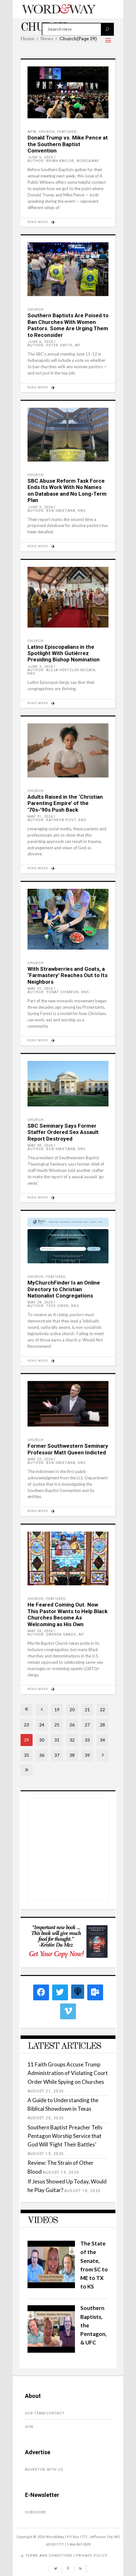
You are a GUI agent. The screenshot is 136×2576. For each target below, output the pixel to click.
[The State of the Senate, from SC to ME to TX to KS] (51, 2286)
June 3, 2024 (40, 667)
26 (72, 1725)
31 (57, 1740)
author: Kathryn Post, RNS (57, 820)
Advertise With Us (44, 2470)
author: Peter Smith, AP (54, 345)
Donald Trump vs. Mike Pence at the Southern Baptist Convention (68, 144)
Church (47, 132)
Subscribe (35, 2512)
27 (87, 1725)
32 (72, 1740)
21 (87, 1709)
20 (72, 1709)
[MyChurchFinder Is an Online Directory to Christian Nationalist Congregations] (68, 1241)
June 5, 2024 (40, 507)
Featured (67, 132)
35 (27, 1755)
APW (32, 132)
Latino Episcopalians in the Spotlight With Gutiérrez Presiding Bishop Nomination (64, 653)
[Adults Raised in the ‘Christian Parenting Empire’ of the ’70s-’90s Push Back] (68, 750)
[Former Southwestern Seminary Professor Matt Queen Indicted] (68, 1404)
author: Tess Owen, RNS (53, 1306)
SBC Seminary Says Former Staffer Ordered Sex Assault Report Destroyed (63, 1132)
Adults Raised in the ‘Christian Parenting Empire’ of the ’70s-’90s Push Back (65, 803)
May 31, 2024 (40, 817)
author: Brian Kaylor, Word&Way (63, 161)
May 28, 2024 (40, 1302)
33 (87, 1740)
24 (42, 1725)
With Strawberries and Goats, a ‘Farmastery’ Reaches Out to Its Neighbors (68, 975)
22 (102, 1709)
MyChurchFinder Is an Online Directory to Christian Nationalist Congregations (64, 1289)
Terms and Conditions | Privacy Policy (66, 2556)
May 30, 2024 (40, 1146)
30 (42, 1740)
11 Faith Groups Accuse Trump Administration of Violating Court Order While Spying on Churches (68, 2073)
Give (29, 2427)
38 (72, 1755)
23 (27, 1725)
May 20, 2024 (40, 1631)
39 (87, 1755)
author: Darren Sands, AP (56, 1635)
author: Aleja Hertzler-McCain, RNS (62, 672)
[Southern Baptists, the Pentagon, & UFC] (51, 2351)
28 (102, 1725)
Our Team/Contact (45, 2413)
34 (102, 1740)
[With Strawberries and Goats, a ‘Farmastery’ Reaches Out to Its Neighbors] (68, 919)
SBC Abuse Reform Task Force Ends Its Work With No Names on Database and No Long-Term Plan (67, 490)
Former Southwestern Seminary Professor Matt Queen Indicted (68, 1449)
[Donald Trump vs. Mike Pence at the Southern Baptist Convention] (68, 92)
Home (27, 39)
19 (57, 1709)
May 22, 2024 (40, 1459)
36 (42, 1755)
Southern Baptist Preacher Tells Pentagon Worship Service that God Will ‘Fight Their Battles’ (65, 2136)
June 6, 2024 (40, 157)
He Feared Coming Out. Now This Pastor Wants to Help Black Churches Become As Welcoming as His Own (68, 1614)
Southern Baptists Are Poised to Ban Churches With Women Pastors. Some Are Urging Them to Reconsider (68, 325)
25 (57, 1725)
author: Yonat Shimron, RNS (58, 992)
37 (57, 1755)
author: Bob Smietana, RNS (57, 511)
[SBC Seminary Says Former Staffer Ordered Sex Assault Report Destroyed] (68, 1084)
